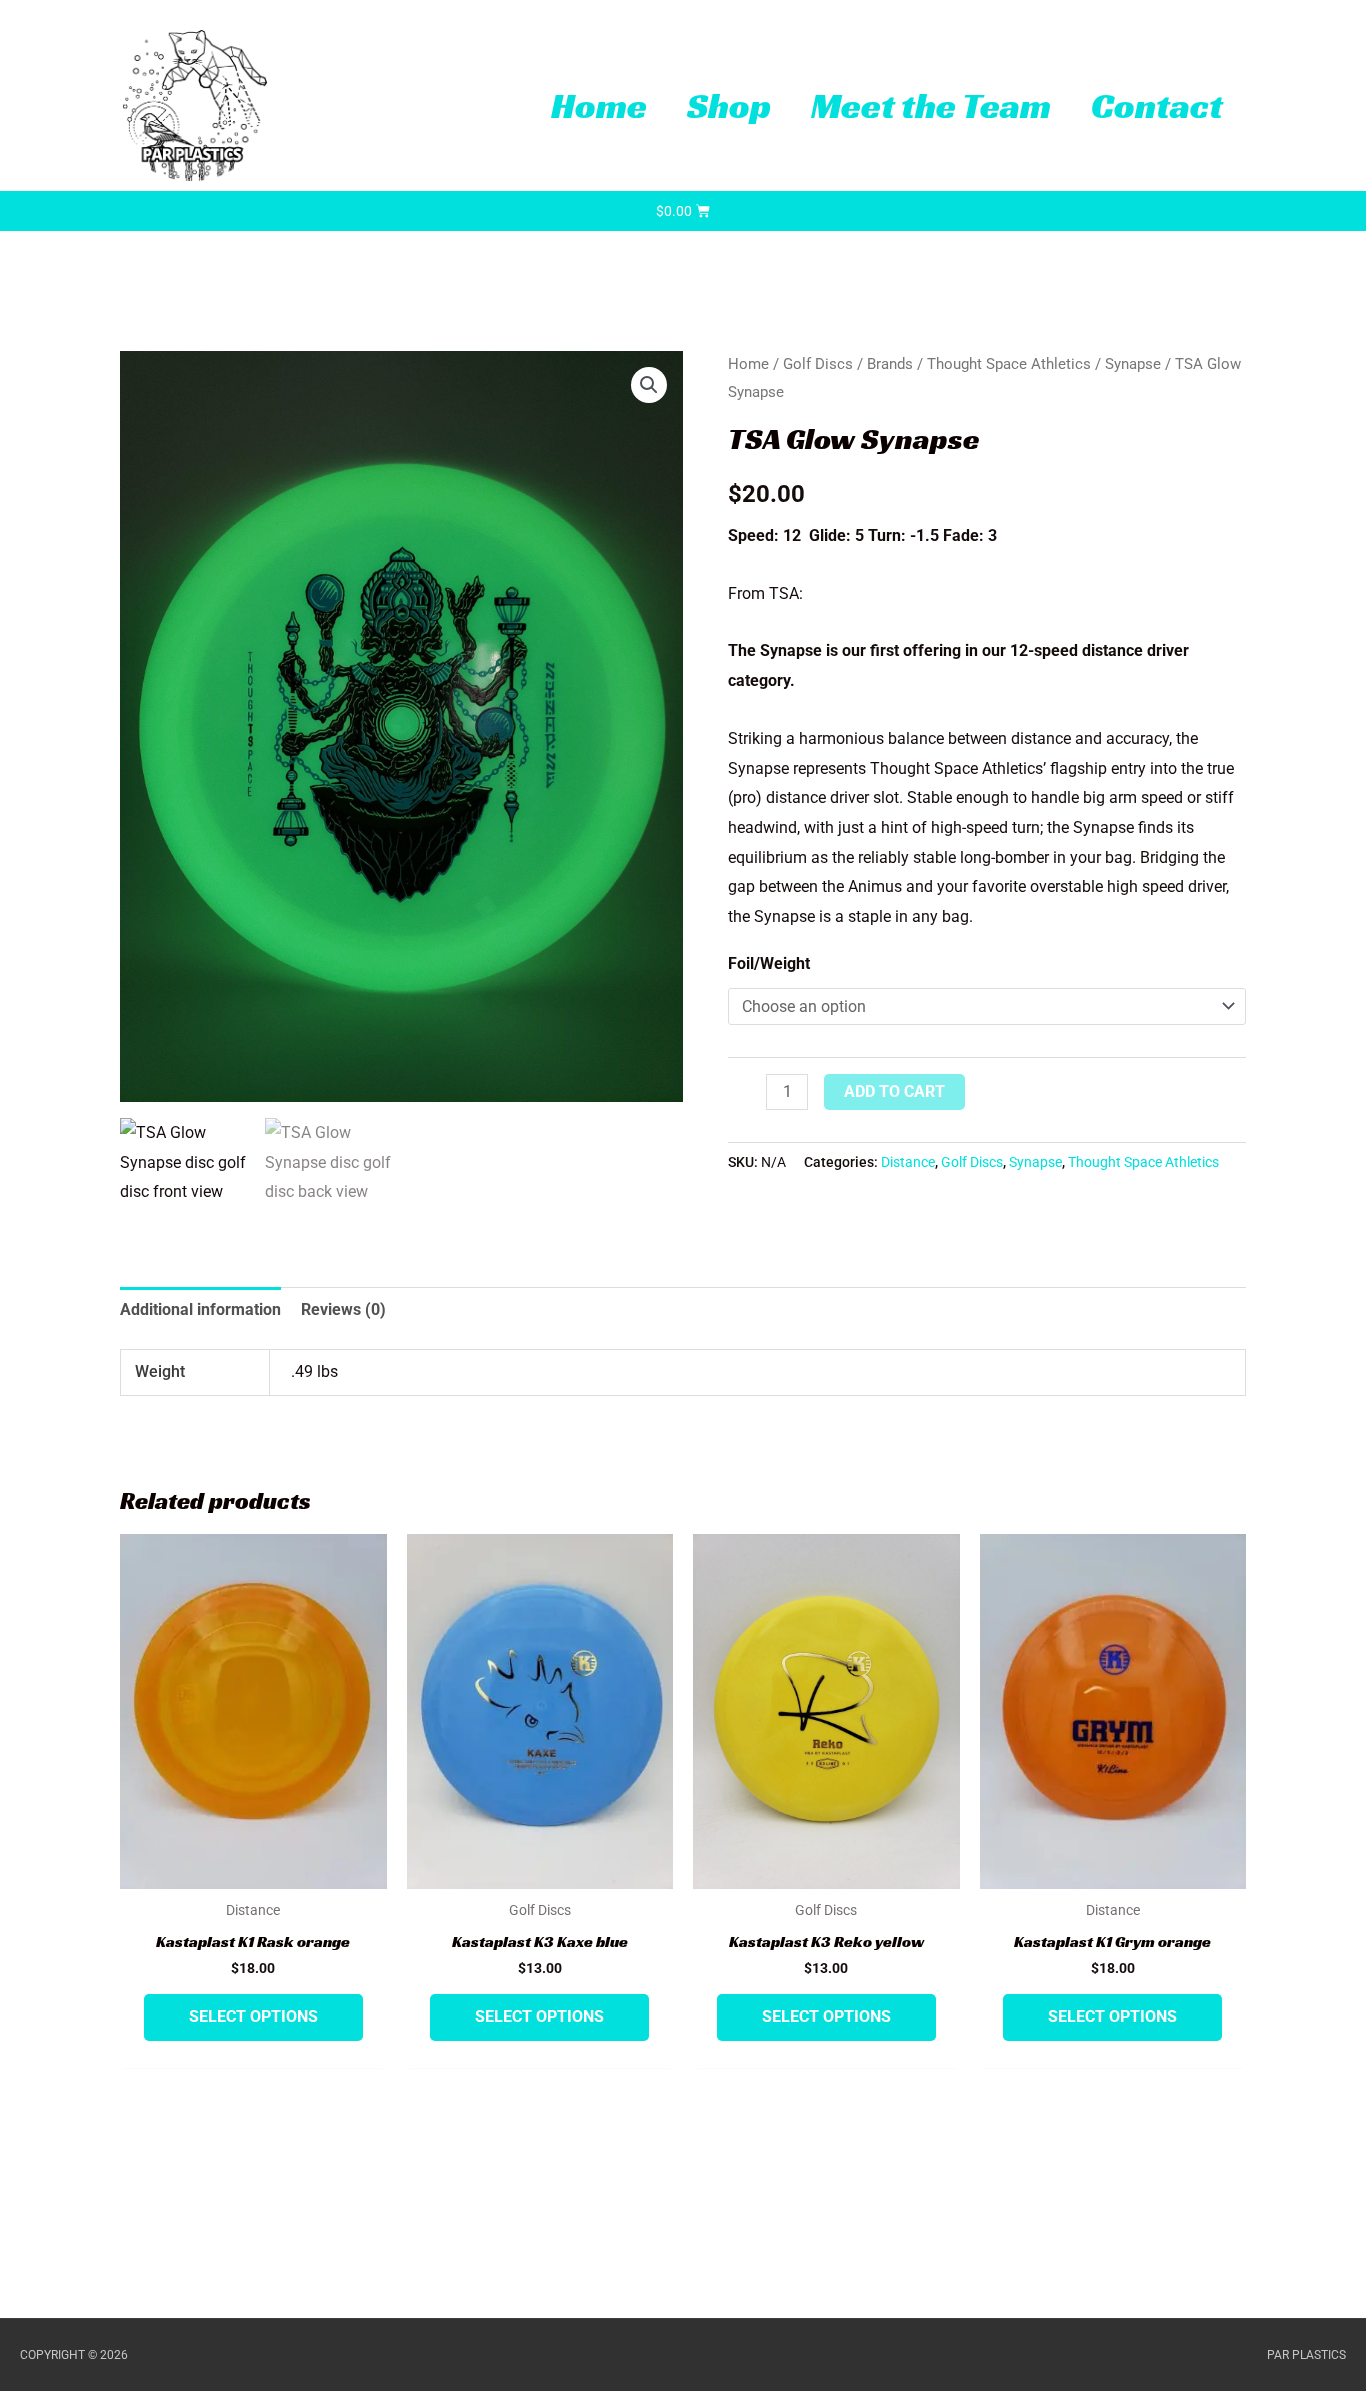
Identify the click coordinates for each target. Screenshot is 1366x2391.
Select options (253, 2016)
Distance (908, 1162)
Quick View (253, 1871)
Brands (890, 364)
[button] (649, 385)
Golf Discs (818, 364)
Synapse (1133, 364)
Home (599, 105)
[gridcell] (987, 828)
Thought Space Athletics (1009, 364)
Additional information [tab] (200, 1309)
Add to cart (894, 1091)
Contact (1157, 105)
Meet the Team (931, 105)
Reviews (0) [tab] (343, 1309)
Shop (729, 105)
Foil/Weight (769, 963)
